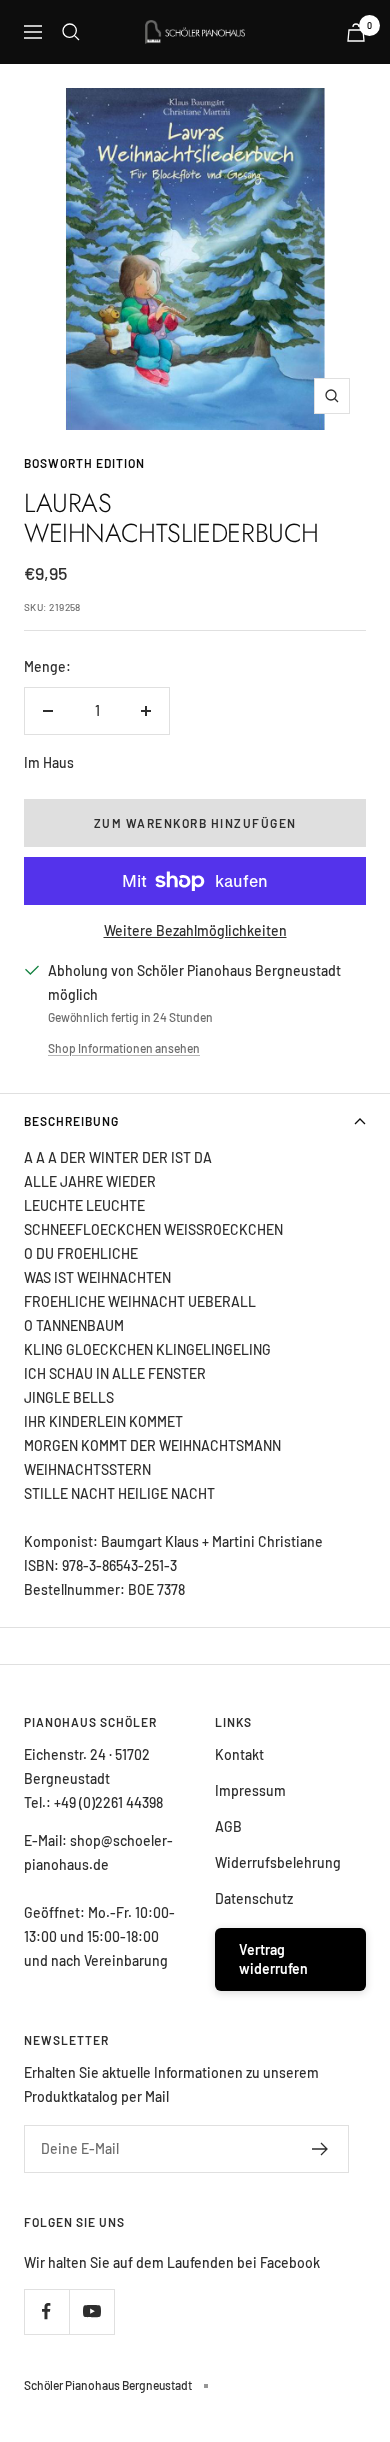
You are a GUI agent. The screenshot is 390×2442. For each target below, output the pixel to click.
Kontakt (239, 1754)
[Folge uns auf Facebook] (46, 2311)
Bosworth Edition (84, 463)
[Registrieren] (320, 2149)
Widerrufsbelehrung (278, 1862)
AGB (228, 1826)
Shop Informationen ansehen (124, 1048)
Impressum (250, 1790)
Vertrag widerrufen (273, 1959)
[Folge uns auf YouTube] (91, 2311)
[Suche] (71, 32)
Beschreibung (71, 1121)
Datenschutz (254, 1898)
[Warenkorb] (356, 32)
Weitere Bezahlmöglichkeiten (195, 930)
